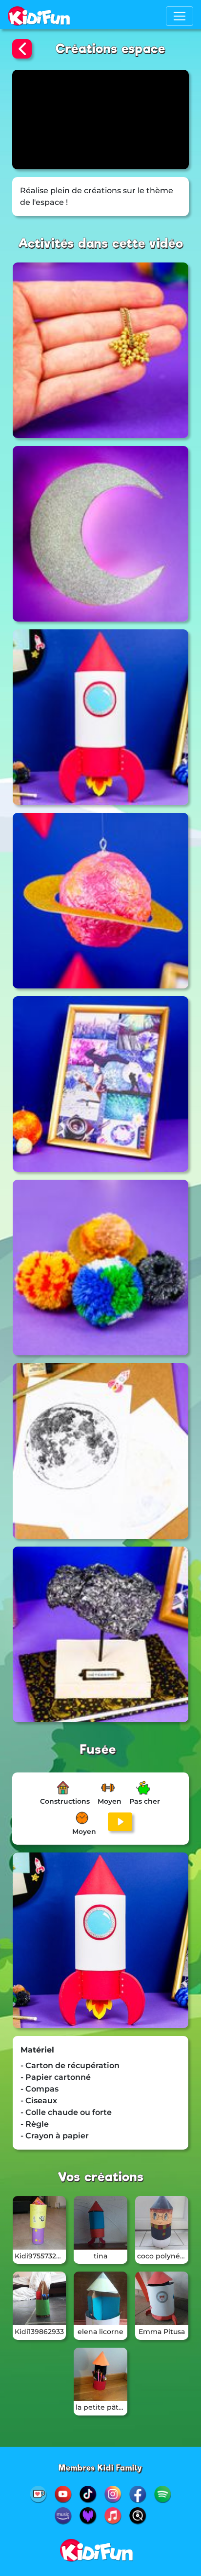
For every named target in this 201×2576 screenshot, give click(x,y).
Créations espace (111, 49)
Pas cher (145, 1801)
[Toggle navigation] (180, 16)
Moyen (110, 1801)
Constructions (65, 1801)
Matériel (37, 2050)
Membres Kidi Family (100, 2468)
